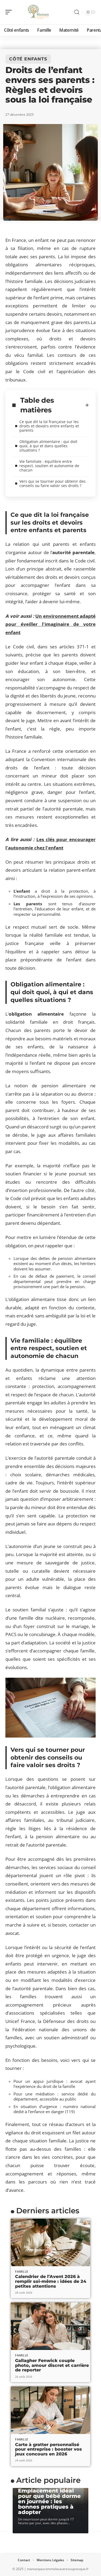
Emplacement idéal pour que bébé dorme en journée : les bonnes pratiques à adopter (49, 2501)
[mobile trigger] (10, 12)
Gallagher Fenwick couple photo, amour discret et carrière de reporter (52, 2365)
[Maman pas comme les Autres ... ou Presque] (39, 12)
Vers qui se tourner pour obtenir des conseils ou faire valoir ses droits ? (53, 483)
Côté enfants (28, 59)
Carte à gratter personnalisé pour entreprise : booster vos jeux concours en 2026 (48, 2449)
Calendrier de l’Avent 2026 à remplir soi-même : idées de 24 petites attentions (51, 2281)
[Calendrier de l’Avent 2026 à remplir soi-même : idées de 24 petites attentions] (50, 2242)
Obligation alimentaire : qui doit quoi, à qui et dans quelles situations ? (48, 446)
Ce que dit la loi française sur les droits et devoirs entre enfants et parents (49, 426)
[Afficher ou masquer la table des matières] (87, 405)
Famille (22, 2271)
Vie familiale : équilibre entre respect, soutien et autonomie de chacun (49, 466)
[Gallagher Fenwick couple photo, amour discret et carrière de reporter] (50, 2326)
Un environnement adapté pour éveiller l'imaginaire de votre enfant (50, 624)
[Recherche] (77, 12)
